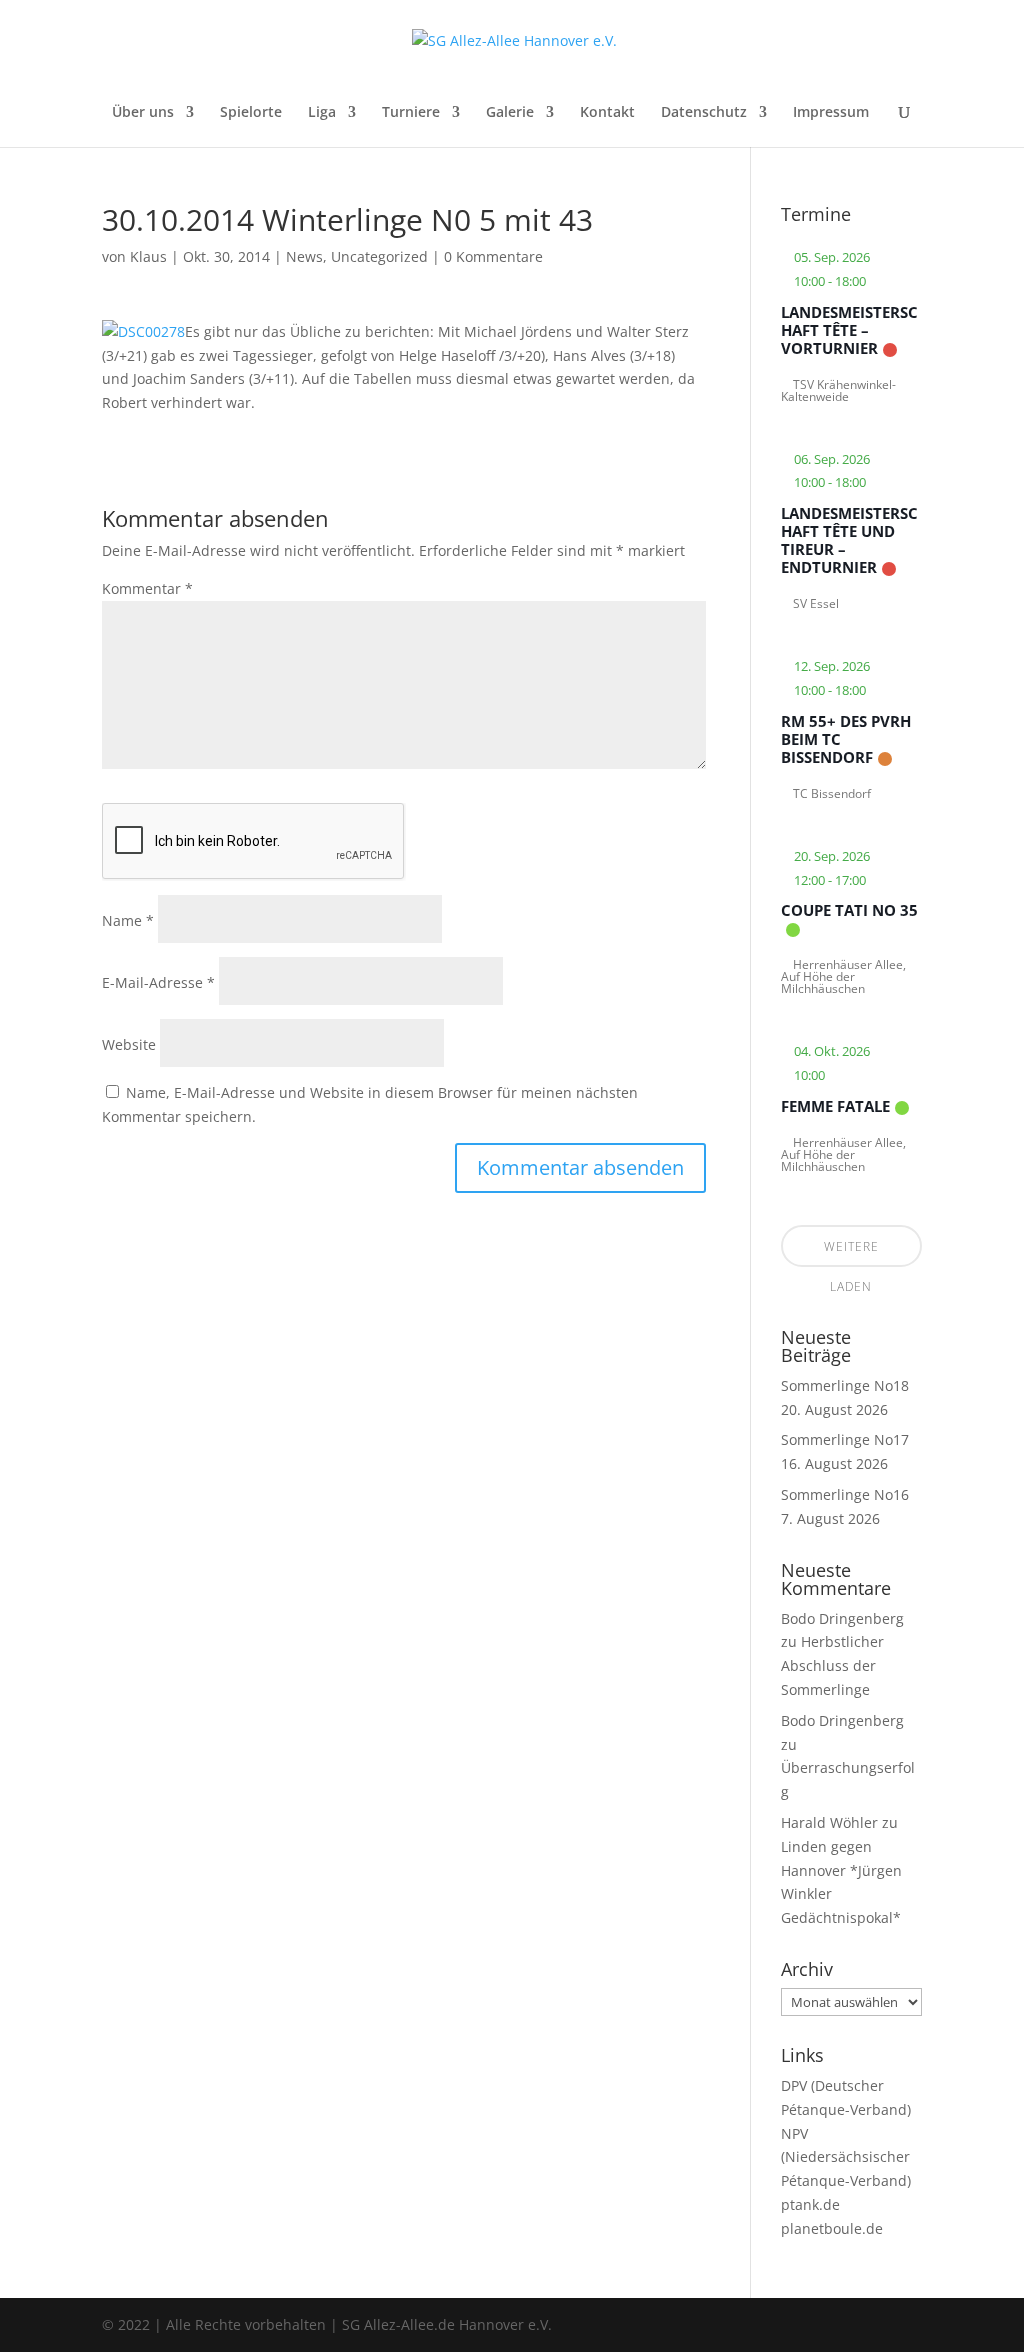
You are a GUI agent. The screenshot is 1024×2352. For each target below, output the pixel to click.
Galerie (510, 113)
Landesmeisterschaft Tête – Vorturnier (849, 330)
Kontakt (607, 113)
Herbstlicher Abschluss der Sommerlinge (832, 1665)
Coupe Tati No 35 (849, 910)
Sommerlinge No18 (845, 1385)
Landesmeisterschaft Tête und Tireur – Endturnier (849, 540)
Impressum (831, 113)
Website (129, 1044)
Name (128, 920)
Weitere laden (851, 1252)
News (304, 256)
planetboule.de (832, 2228)
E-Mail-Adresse (158, 982)
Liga (322, 113)
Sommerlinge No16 (845, 1494)
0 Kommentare (493, 256)
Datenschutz (704, 113)
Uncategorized (379, 256)
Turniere (411, 113)
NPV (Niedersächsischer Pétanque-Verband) (846, 2157)
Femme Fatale (835, 1106)
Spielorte (251, 113)
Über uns (143, 113)
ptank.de (810, 2204)
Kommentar (147, 588)
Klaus (148, 256)
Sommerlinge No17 (845, 1439)
